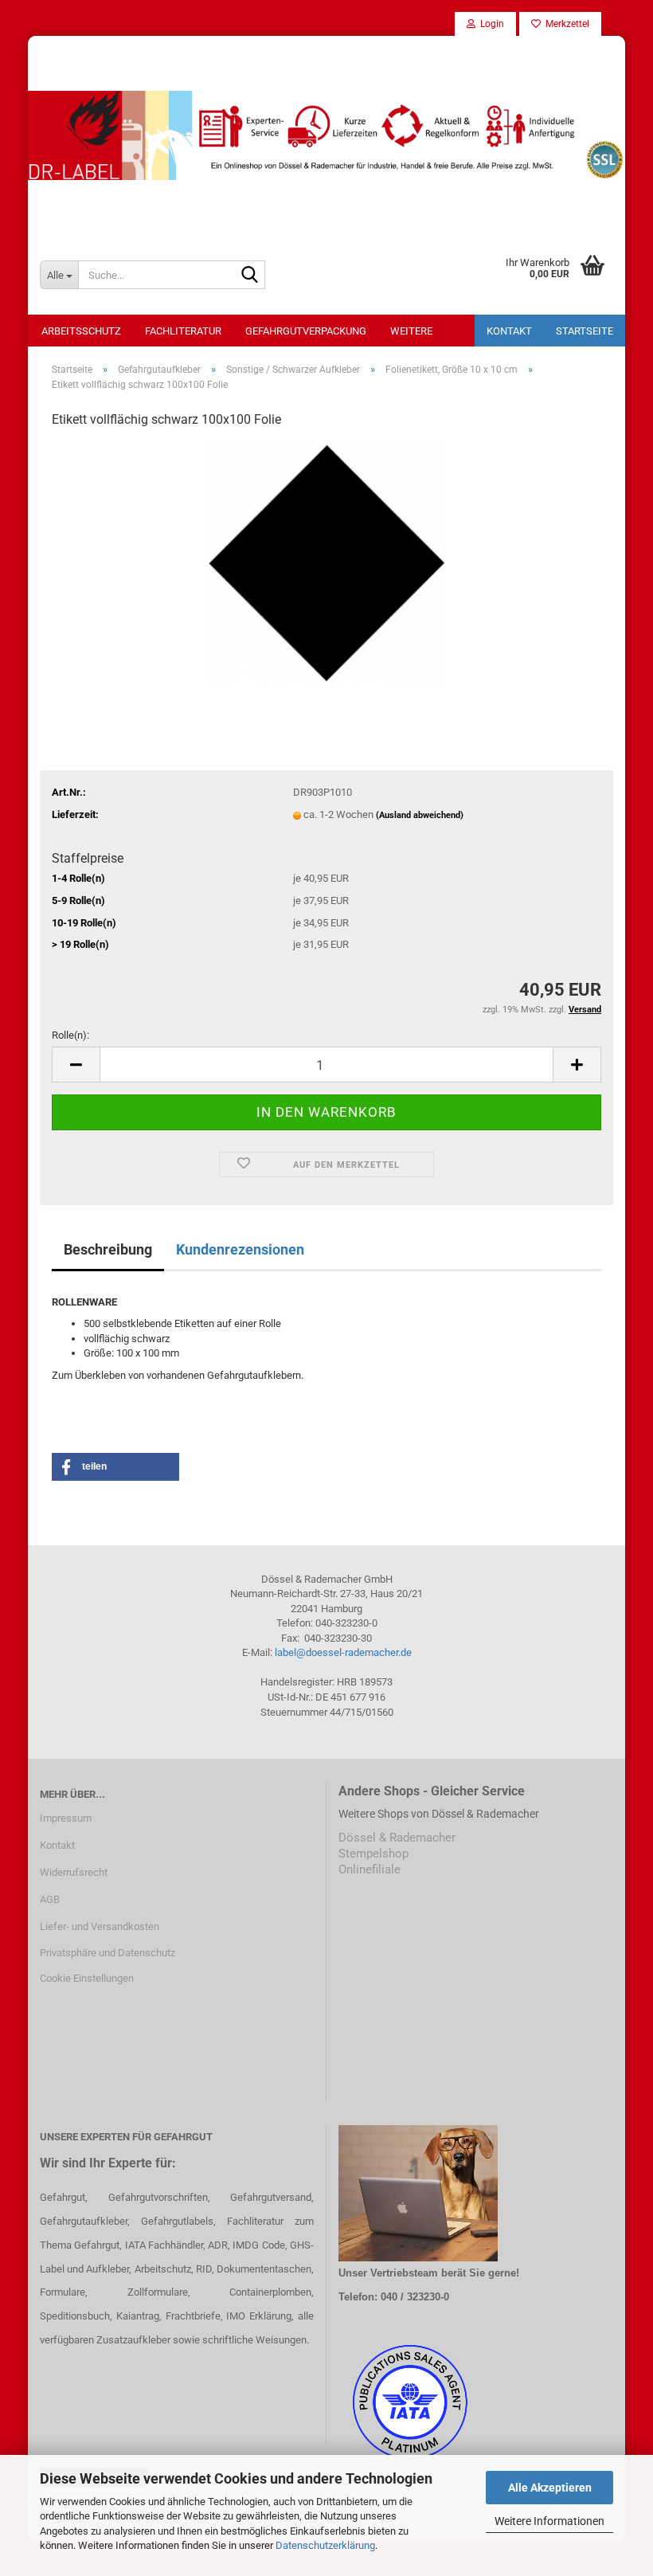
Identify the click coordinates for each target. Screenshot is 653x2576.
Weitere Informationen (549, 2521)
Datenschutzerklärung (325, 2545)
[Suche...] (250, 276)
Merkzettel (565, 24)
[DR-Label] (326, 135)
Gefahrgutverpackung (306, 331)
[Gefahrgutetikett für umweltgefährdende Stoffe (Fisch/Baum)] (326, 562)
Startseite (585, 331)
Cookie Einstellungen (87, 1978)
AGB (50, 1899)
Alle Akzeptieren (550, 2488)
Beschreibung (108, 1249)
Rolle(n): (70, 1035)
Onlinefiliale (370, 1869)
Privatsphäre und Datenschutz (108, 1953)
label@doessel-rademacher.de (343, 1652)
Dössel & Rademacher (397, 1838)
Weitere (411, 331)
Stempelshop (373, 1854)
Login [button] (490, 24)
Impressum (66, 1818)
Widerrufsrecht (74, 1872)
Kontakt (509, 331)
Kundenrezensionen (240, 1249)
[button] (76, 1065)
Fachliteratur (183, 331)
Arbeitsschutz (81, 331)
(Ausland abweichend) (420, 815)
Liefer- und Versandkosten (100, 1926)
